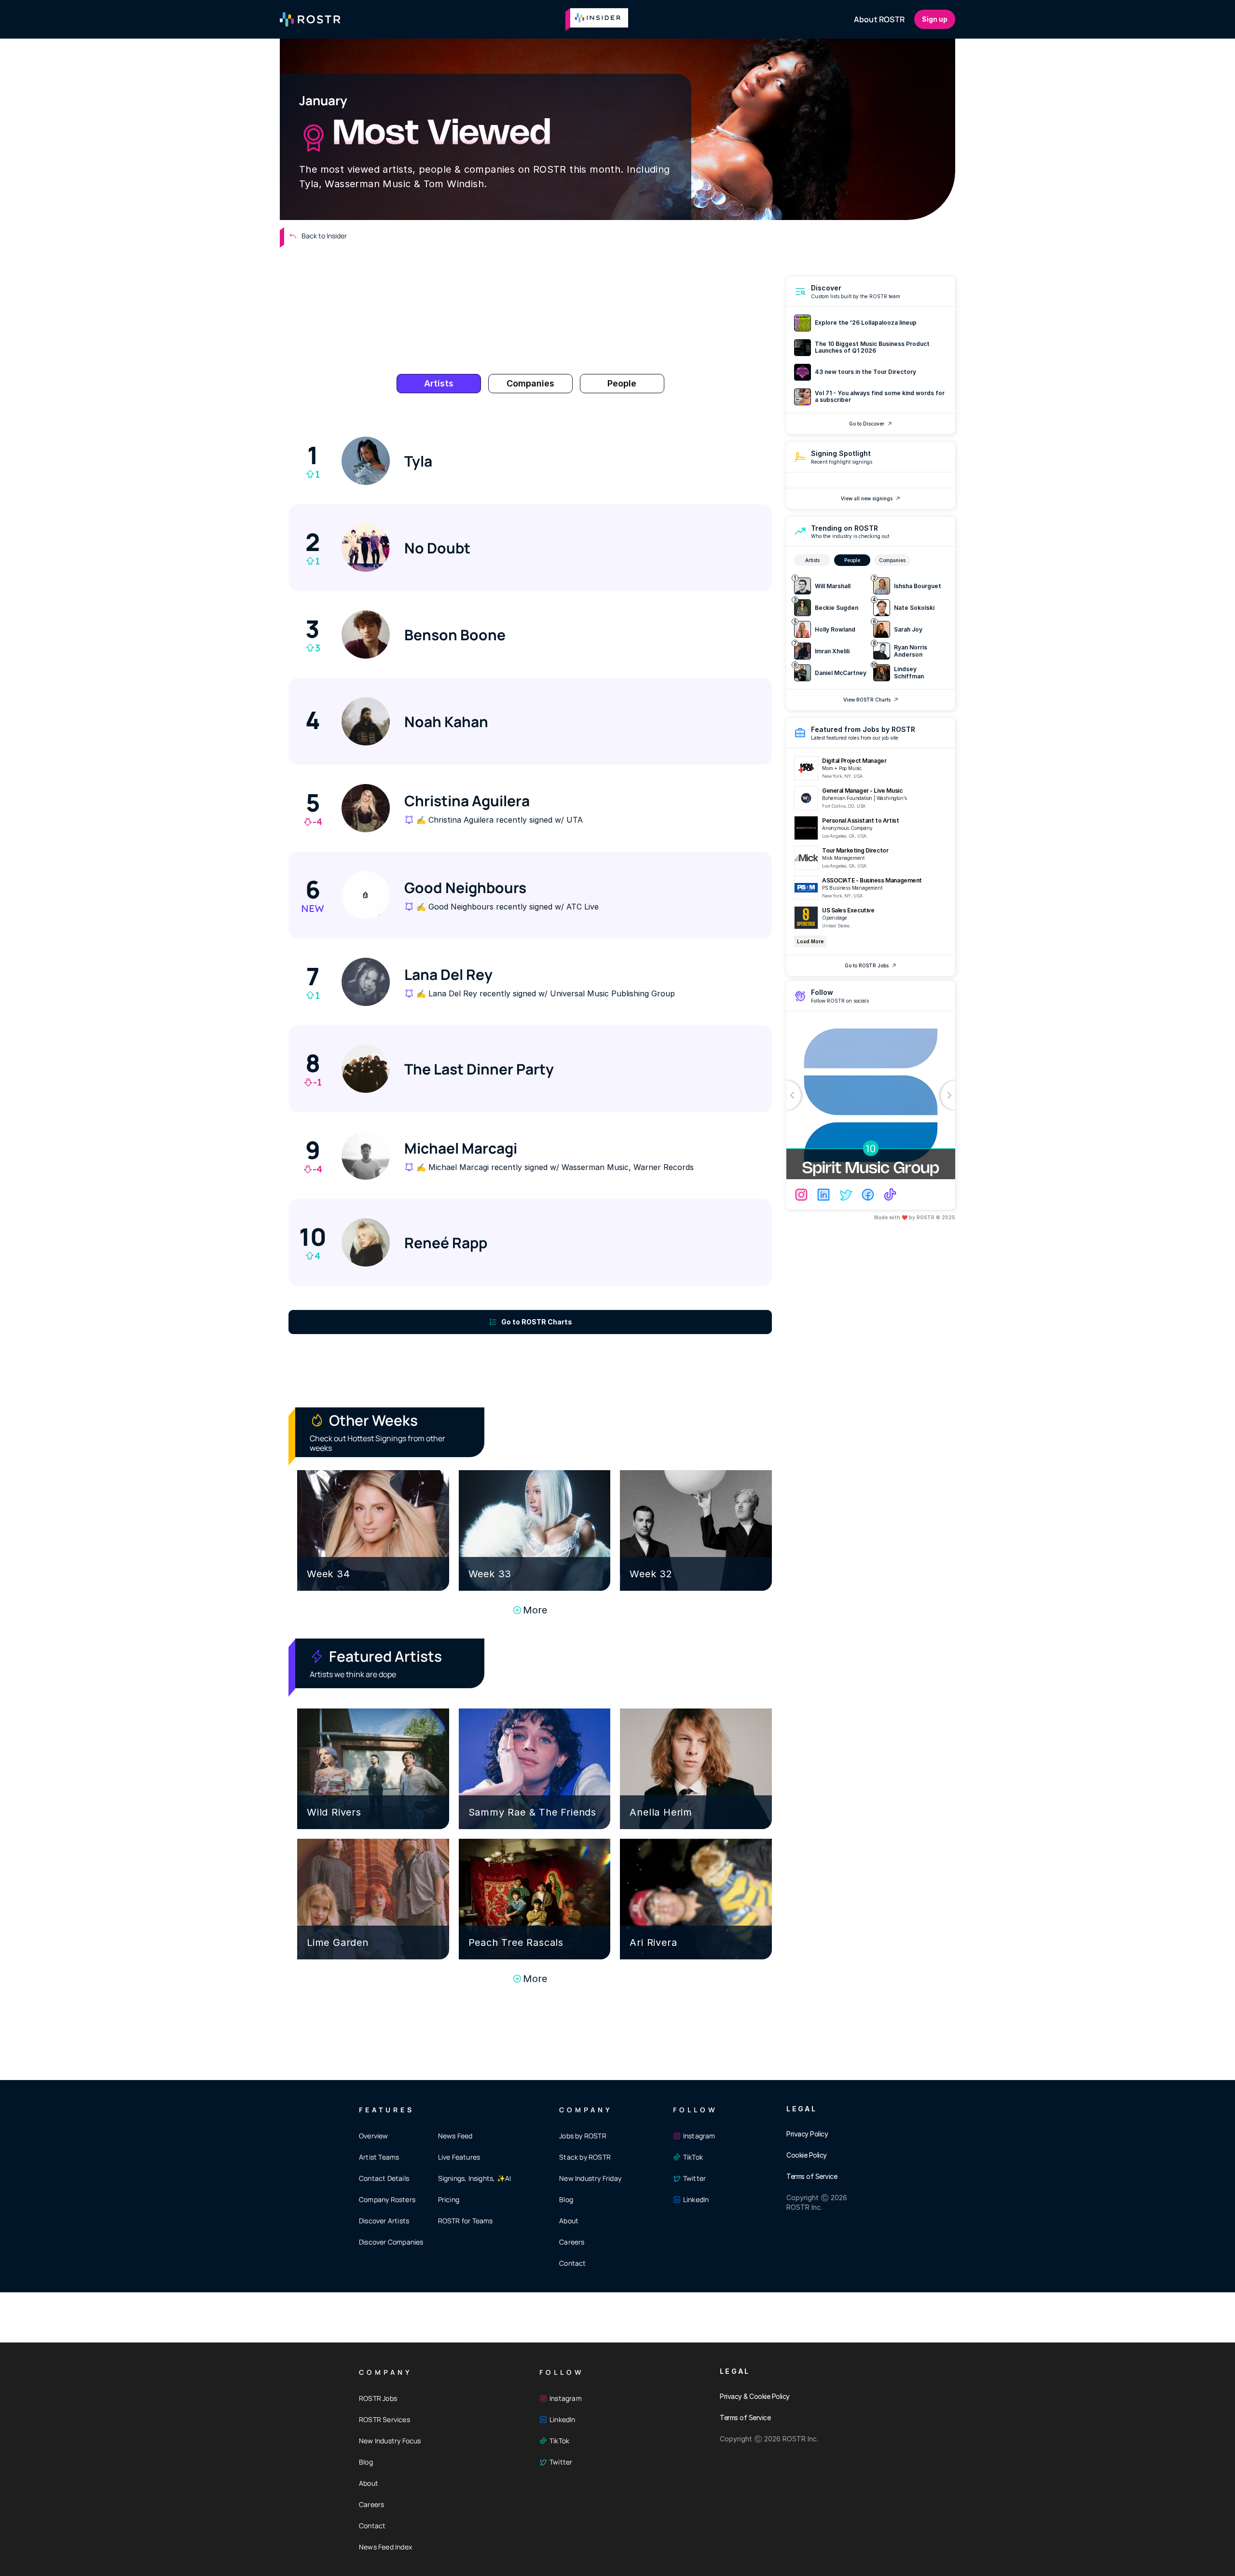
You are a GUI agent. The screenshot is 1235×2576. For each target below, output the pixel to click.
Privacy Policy (807, 2134)
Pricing (449, 2199)
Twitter (694, 2178)
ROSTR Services (384, 2419)
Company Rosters (387, 2199)
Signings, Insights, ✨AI (475, 2178)
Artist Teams (379, 2157)
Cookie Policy (807, 2155)
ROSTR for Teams (466, 2221)
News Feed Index (385, 2547)
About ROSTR (879, 19)
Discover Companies (391, 2242)
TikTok (693, 2157)
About (569, 2221)
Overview (374, 2136)
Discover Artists (384, 2221)
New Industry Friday (590, 2178)
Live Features (459, 2157)
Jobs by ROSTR (583, 2136)
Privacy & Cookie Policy (755, 2396)
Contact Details (384, 2178)
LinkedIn (696, 2199)
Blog (566, 2199)
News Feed (455, 2136)
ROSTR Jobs (378, 2398)
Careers (572, 2242)
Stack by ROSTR (585, 2157)
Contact (572, 2263)
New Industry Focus (390, 2441)
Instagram (699, 2136)
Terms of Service (812, 2176)
